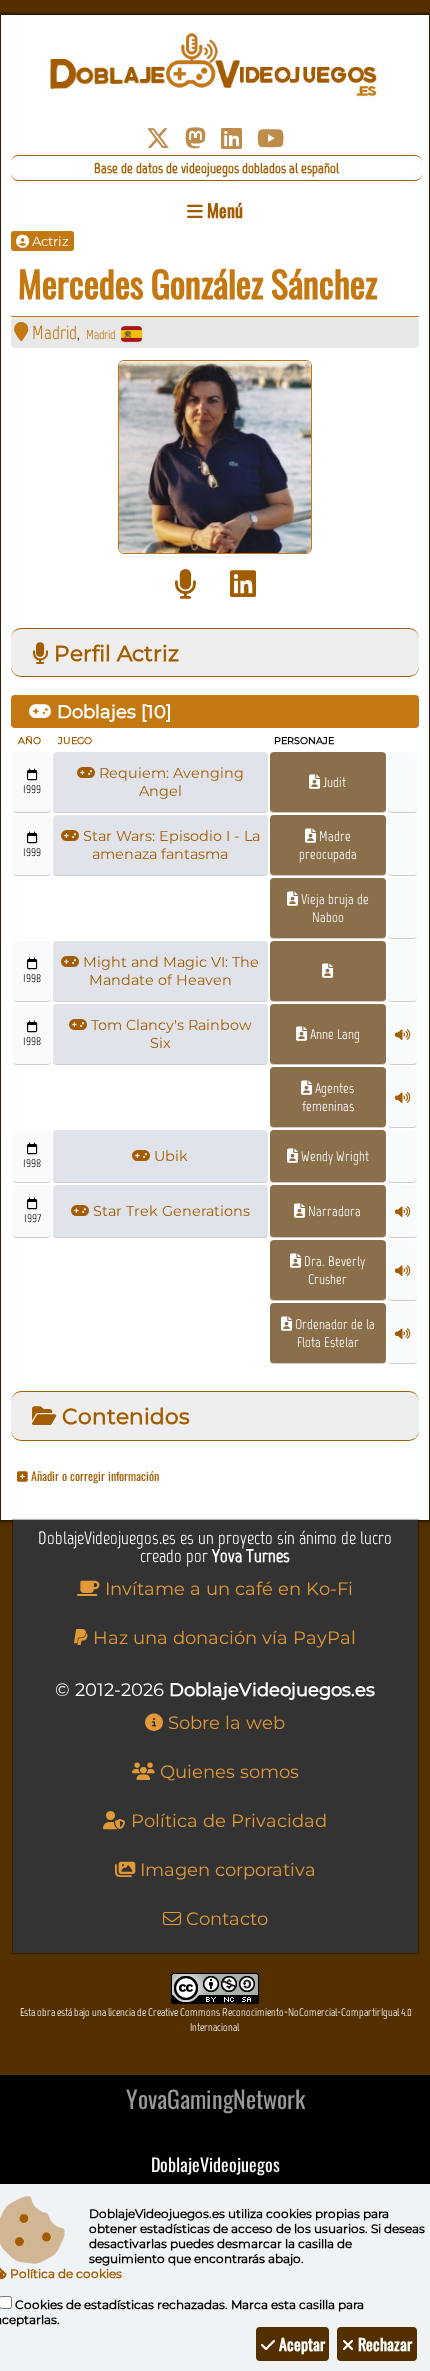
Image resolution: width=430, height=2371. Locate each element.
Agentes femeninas (328, 1097)
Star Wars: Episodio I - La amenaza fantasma (169, 845)
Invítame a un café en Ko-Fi (226, 1589)
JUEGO (75, 740)
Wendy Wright (333, 1156)
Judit (333, 782)
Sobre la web (224, 1723)
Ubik (169, 1156)
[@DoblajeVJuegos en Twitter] (158, 138)
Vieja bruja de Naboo (333, 908)
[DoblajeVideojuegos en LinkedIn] (231, 138)
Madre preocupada (328, 845)
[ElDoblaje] (185, 584)
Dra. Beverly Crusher (333, 1270)
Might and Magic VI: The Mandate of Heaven (169, 971)
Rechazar (383, 2344)
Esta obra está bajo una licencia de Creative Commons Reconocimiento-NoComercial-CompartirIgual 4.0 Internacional (216, 2020)
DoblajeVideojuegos (215, 2164)
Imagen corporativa (225, 1870)
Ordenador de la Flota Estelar (333, 1333)
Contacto (224, 1919)
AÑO (29, 740)
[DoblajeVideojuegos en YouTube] (270, 138)
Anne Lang (333, 1034)
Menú (223, 210)
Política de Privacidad (226, 1821)
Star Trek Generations (169, 1211)
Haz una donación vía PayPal (222, 1638)
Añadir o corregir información (93, 1475)
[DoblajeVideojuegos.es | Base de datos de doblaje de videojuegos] (215, 65)
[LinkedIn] (243, 584)
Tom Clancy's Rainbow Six (169, 1034)
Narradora (333, 1211)
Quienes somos (227, 1772)
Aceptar (300, 2344)
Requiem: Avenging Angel (169, 782)
